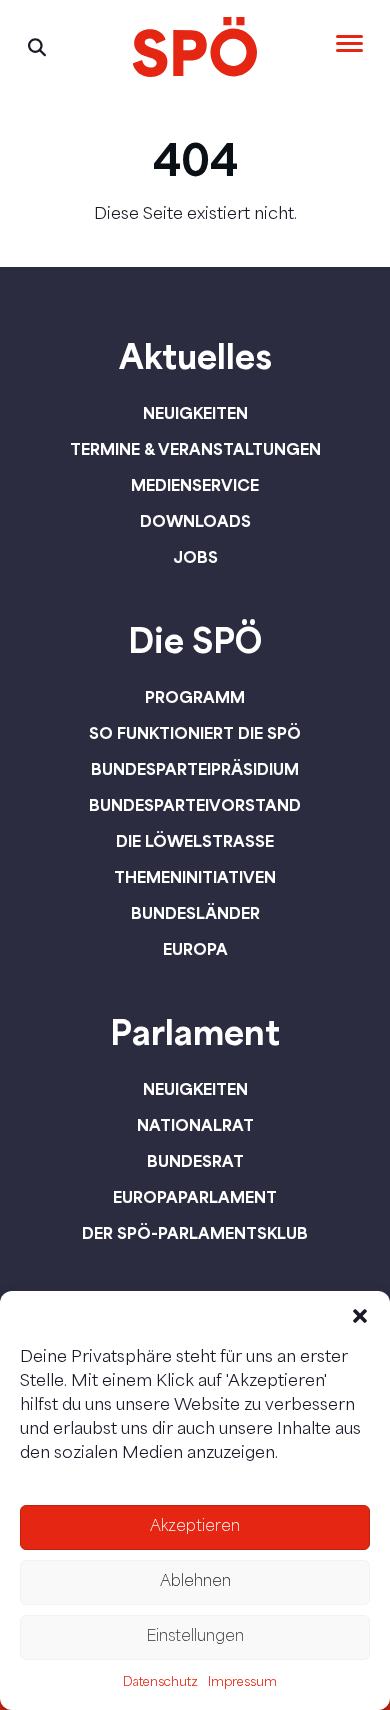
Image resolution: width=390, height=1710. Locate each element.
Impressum (242, 1683)
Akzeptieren (195, 1527)
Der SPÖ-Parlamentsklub (195, 1233)
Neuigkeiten (195, 413)
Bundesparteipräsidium (195, 769)
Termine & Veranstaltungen (195, 449)
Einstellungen (195, 1637)
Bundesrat (195, 1161)
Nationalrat (195, 1125)
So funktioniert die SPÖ (195, 733)
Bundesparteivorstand (195, 805)
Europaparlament (195, 1197)
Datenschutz (160, 1683)
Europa (195, 949)
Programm (195, 697)
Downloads (195, 521)
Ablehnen (195, 1582)
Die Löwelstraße (195, 841)
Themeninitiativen (195, 877)
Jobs (195, 557)
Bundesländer (195, 913)
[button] (360, 1316)
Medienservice (195, 485)
